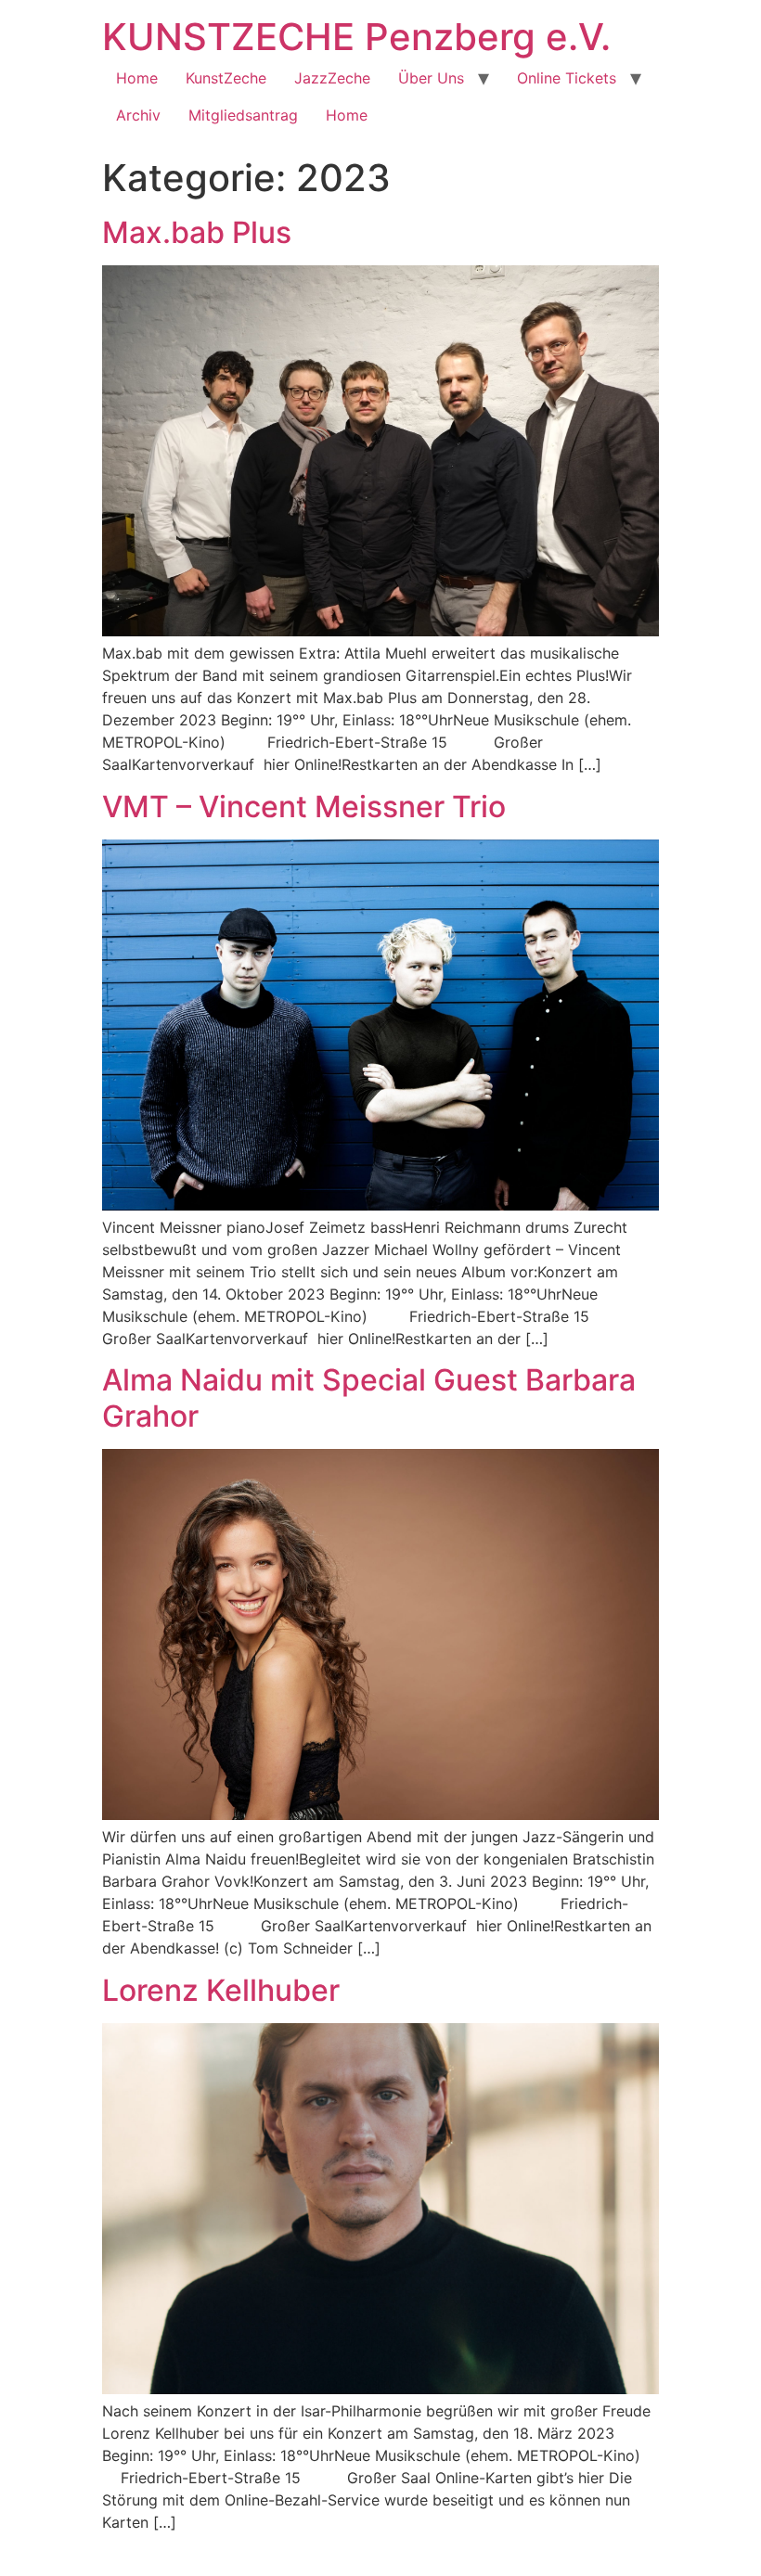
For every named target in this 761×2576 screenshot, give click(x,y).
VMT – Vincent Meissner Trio (304, 807)
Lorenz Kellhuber (221, 1990)
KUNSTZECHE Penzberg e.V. (356, 37)
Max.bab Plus (197, 232)
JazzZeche (332, 78)
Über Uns (431, 78)
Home (137, 78)
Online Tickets (567, 78)
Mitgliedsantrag (243, 115)
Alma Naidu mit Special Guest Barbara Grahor (369, 1397)
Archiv (138, 115)
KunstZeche (226, 78)
